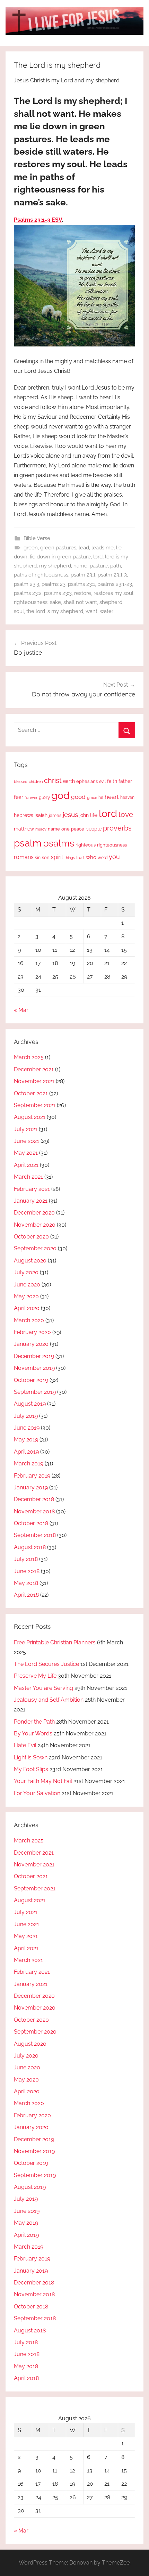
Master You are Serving (43, 1688)
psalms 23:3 (58, 593)
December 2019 (34, 1356)
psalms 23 (54, 584)
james (55, 815)
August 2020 (30, 1261)
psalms (59, 843)
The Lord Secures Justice (46, 1664)
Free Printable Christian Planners (55, 1642)
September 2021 (35, 1105)
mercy (41, 829)
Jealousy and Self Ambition (49, 1700)
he (101, 798)
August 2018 (30, 1547)
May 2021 (26, 1153)
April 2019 (26, 1452)
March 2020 (29, 1320)
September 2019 (35, 1392)
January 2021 (31, 1201)
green (31, 548)
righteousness (31, 602)
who (91, 857)
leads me (103, 548)
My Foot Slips (31, 1769)
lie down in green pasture (60, 557)
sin (38, 857)
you (114, 857)
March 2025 (29, 1057)
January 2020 (31, 1344)
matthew (24, 829)
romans (24, 857)
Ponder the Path (34, 1722)
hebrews (24, 815)
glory (44, 797)
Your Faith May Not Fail (43, 1781)
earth (69, 781)
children (36, 782)
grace (92, 798)
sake (55, 602)
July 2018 (26, 1559)
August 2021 (30, 1117)
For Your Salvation (37, 1793)
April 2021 (26, 1165)
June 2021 (27, 1141)
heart (112, 797)
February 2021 (32, 1189)
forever (31, 798)
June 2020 (27, 1285)
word (103, 858)
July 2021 (26, 1129)
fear (19, 797)
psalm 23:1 (83, 575)
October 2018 (31, 1523)
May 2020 (26, 1296)
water (107, 611)
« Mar (21, 1010)
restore (83, 593)
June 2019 (27, 1428)
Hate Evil (25, 1745)
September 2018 (35, 1535)
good (78, 797)
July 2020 (26, 1272)
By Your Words (33, 1733)
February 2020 (32, 1332)
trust (80, 858)
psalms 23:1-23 (115, 584)
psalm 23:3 (27, 584)
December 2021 (34, 1069)
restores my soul (113, 593)
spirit (57, 857)
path (116, 566)
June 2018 (27, 1571)
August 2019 (30, 1404)
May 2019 (26, 1440)
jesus (70, 815)
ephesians (87, 781)
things (70, 858)
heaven (127, 798)
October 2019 (31, 1380)
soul (19, 611)
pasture (99, 566)
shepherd (111, 602)
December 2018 (34, 1499)
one (65, 829)
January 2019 (31, 1487)
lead (84, 548)
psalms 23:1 (81, 584)
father (125, 781)
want (91, 611)
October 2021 (31, 1093)
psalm (28, 843)
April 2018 (26, 1595)
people (94, 829)
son (46, 857)
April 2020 (27, 1308)
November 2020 (35, 1225)
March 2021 (28, 1177)
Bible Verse (37, 538)
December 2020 (34, 1213)
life (94, 815)
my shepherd (55, 566)
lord (98, 557)
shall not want (80, 602)
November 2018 (34, 1511)
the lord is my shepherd (55, 611)
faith (112, 781)
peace (78, 829)
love (126, 814)
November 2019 (34, 1368)
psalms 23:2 (28, 593)
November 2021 (34, 1081)
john (84, 815)
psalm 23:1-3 (112, 575)
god (60, 795)
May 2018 (26, 1583)
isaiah (41, 815)
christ (53, 780)
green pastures (58, 548)
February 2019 (32, 1476)
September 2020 (35, 1248)
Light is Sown (31, 1757)
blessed (21, 782)
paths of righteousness (41, 575)
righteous (86, 845)
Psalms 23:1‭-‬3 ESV (38, 220)
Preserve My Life (35, 1676)
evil (102, 781)
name (80, 566)
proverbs (117, 828)
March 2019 (29, 1463)
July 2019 (26, 1416)
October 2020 (31, 1237)
